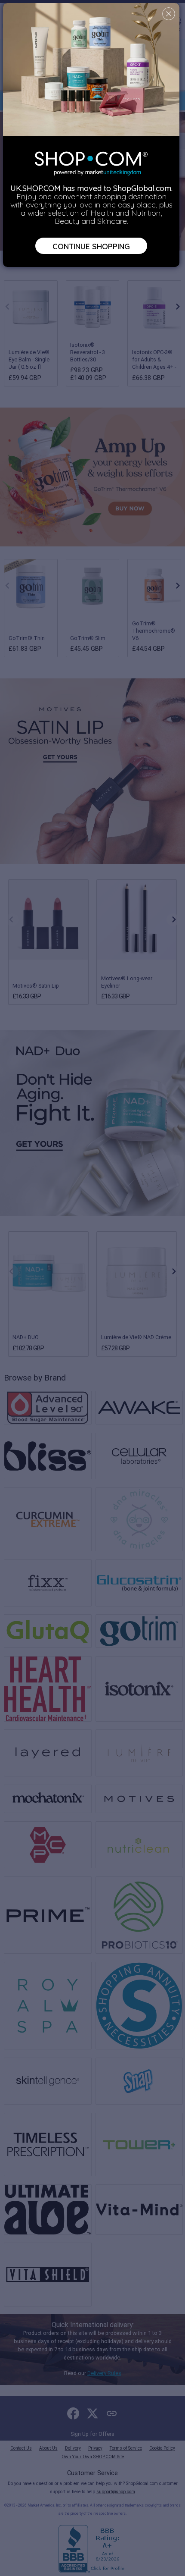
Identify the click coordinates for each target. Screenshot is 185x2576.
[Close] (169, 14)
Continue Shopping (91, 246)
